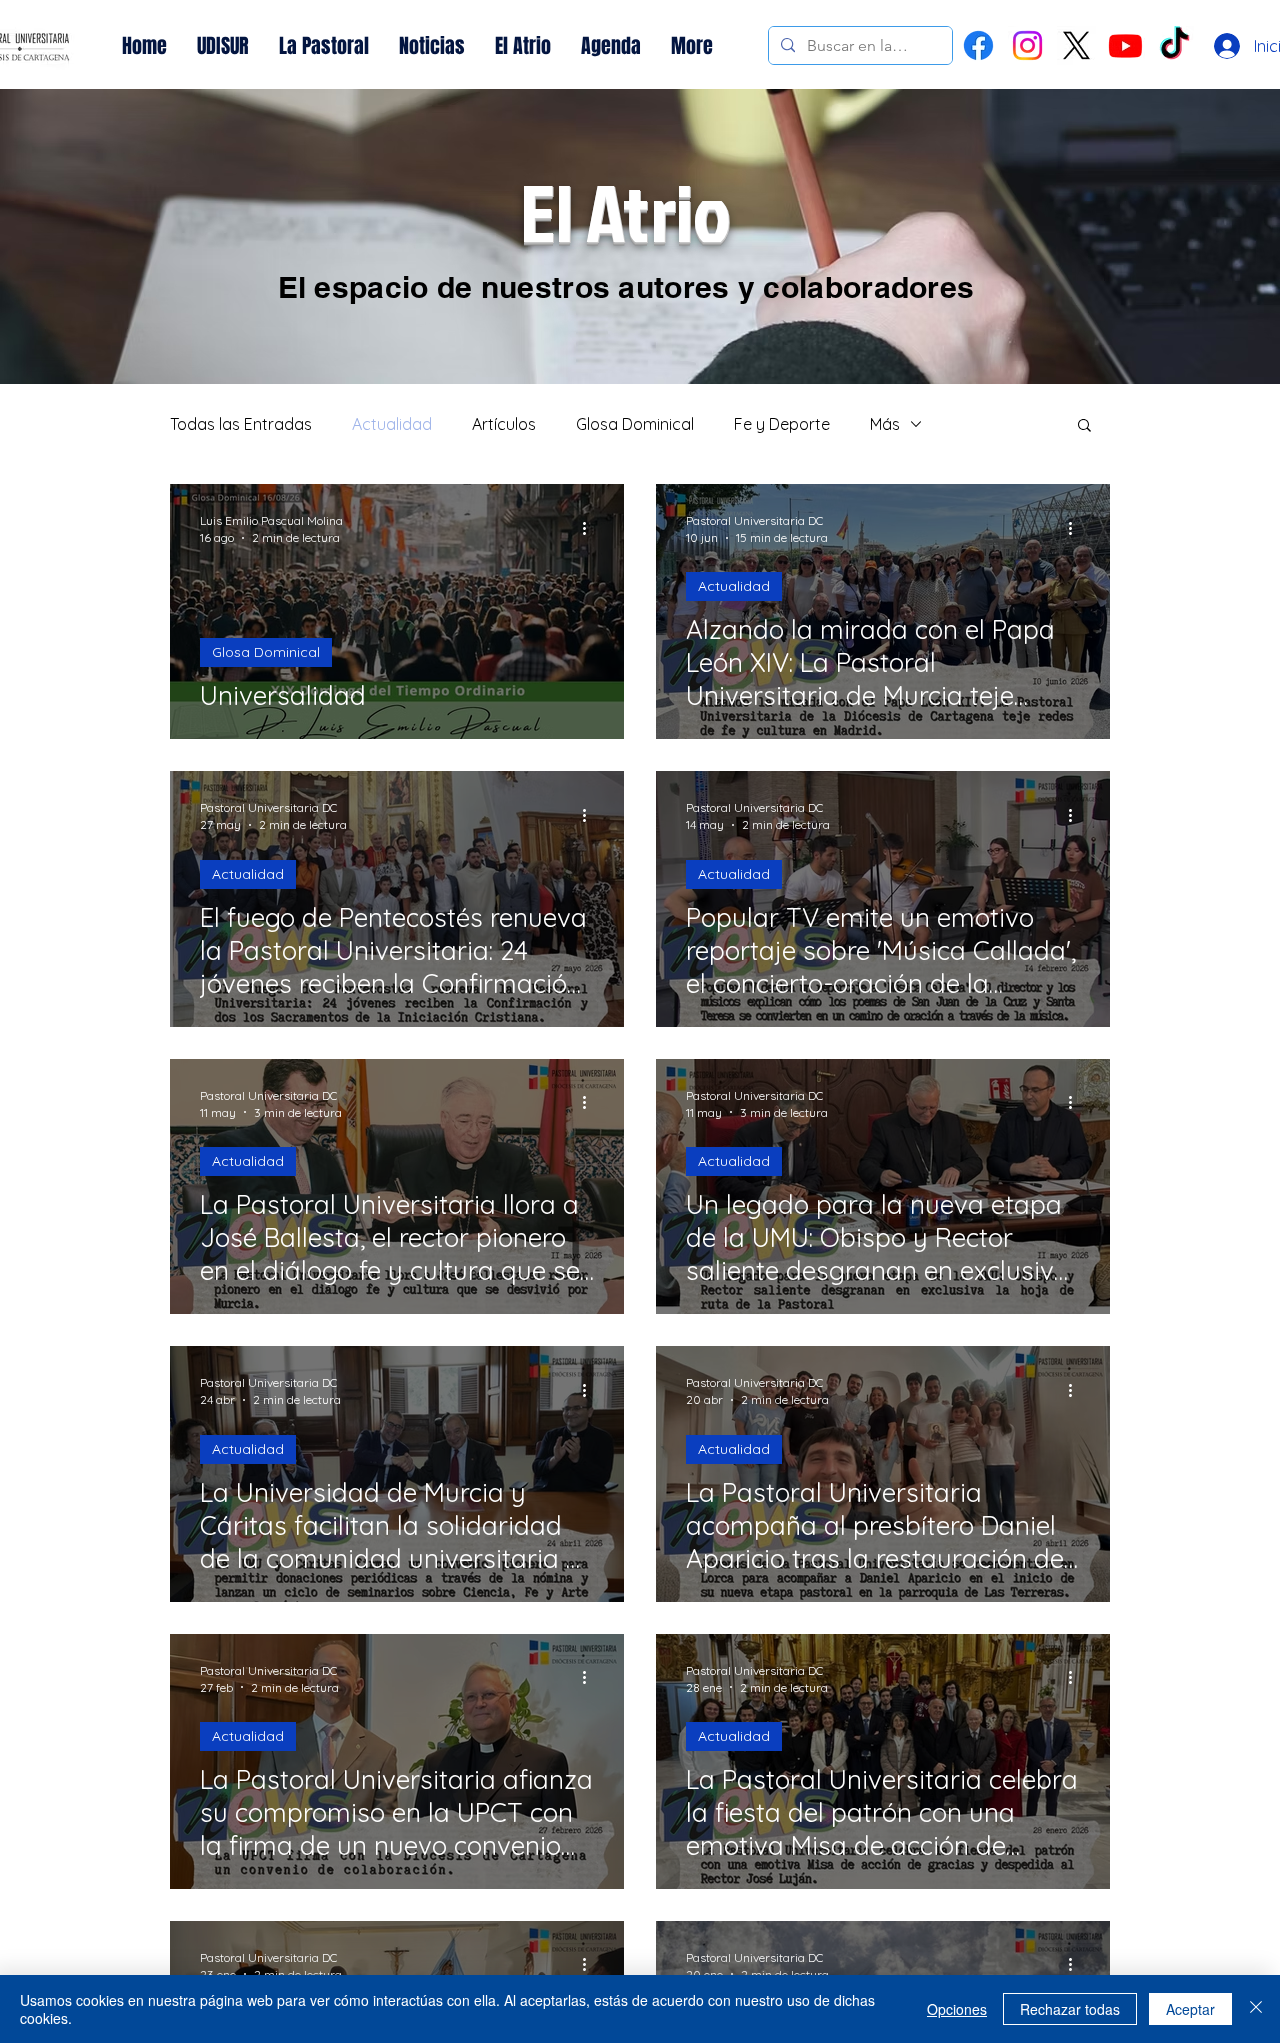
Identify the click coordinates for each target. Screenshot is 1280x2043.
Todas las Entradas (241, 424)
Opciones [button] (957, 2009)
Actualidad (392, 424)
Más (885, 424)
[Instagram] (1027, 45)
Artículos (504, 424)
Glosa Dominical (635, 424)
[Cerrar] (1256, 2009)
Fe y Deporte (782, 424)
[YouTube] (1125, 45)
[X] (1076, 45)
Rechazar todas (1070, 2009)
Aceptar (1190, 2009)
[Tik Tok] (1174, 45)
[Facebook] (978, 45)
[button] (1084, 426)
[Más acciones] (591, 528)
